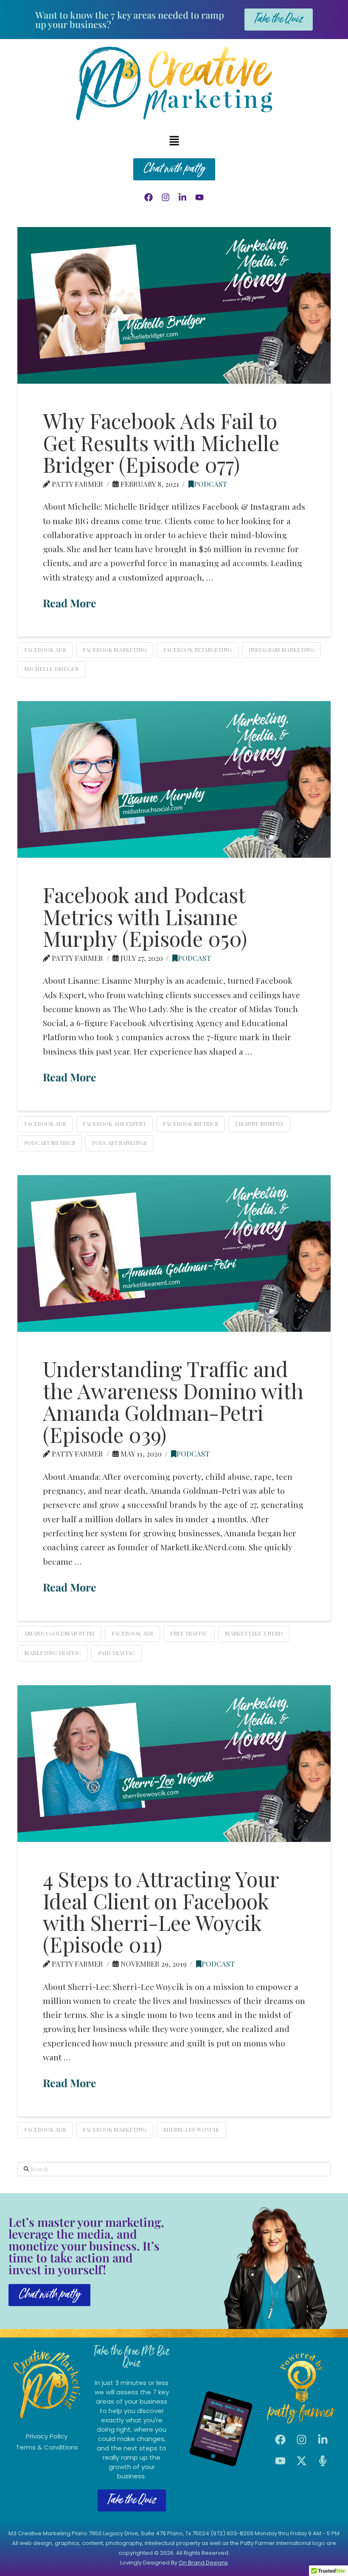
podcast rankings (119, 1143)
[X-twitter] (301, 2461)
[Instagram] (166, 197)
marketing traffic (53, 1653)
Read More (70, 603)
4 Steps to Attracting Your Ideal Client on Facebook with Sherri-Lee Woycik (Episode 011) (161, 1911)
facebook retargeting (198, 650)
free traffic (189, 1633)
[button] (174, 141)
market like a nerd (254, 1633)
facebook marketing (115, 650)
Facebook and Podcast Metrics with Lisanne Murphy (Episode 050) (145, 916)
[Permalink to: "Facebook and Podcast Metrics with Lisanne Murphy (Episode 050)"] (174, 779)
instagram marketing (281, 650)
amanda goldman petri (59, 1633)
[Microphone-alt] (323, 2461)
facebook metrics (191, 1124)
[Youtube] (199, 197)
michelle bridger (51, 669)
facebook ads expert (114, 1124)
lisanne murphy (259, 1124)
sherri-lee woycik (191, 2129)
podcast (210, 484)
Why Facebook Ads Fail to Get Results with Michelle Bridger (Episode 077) (161, 442)
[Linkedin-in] (182, 197)
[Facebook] (149, 197)
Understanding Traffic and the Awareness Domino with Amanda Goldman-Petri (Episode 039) (173, 1401)
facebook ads (45, 650)
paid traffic (116, 1653)
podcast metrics (50, 1143)
